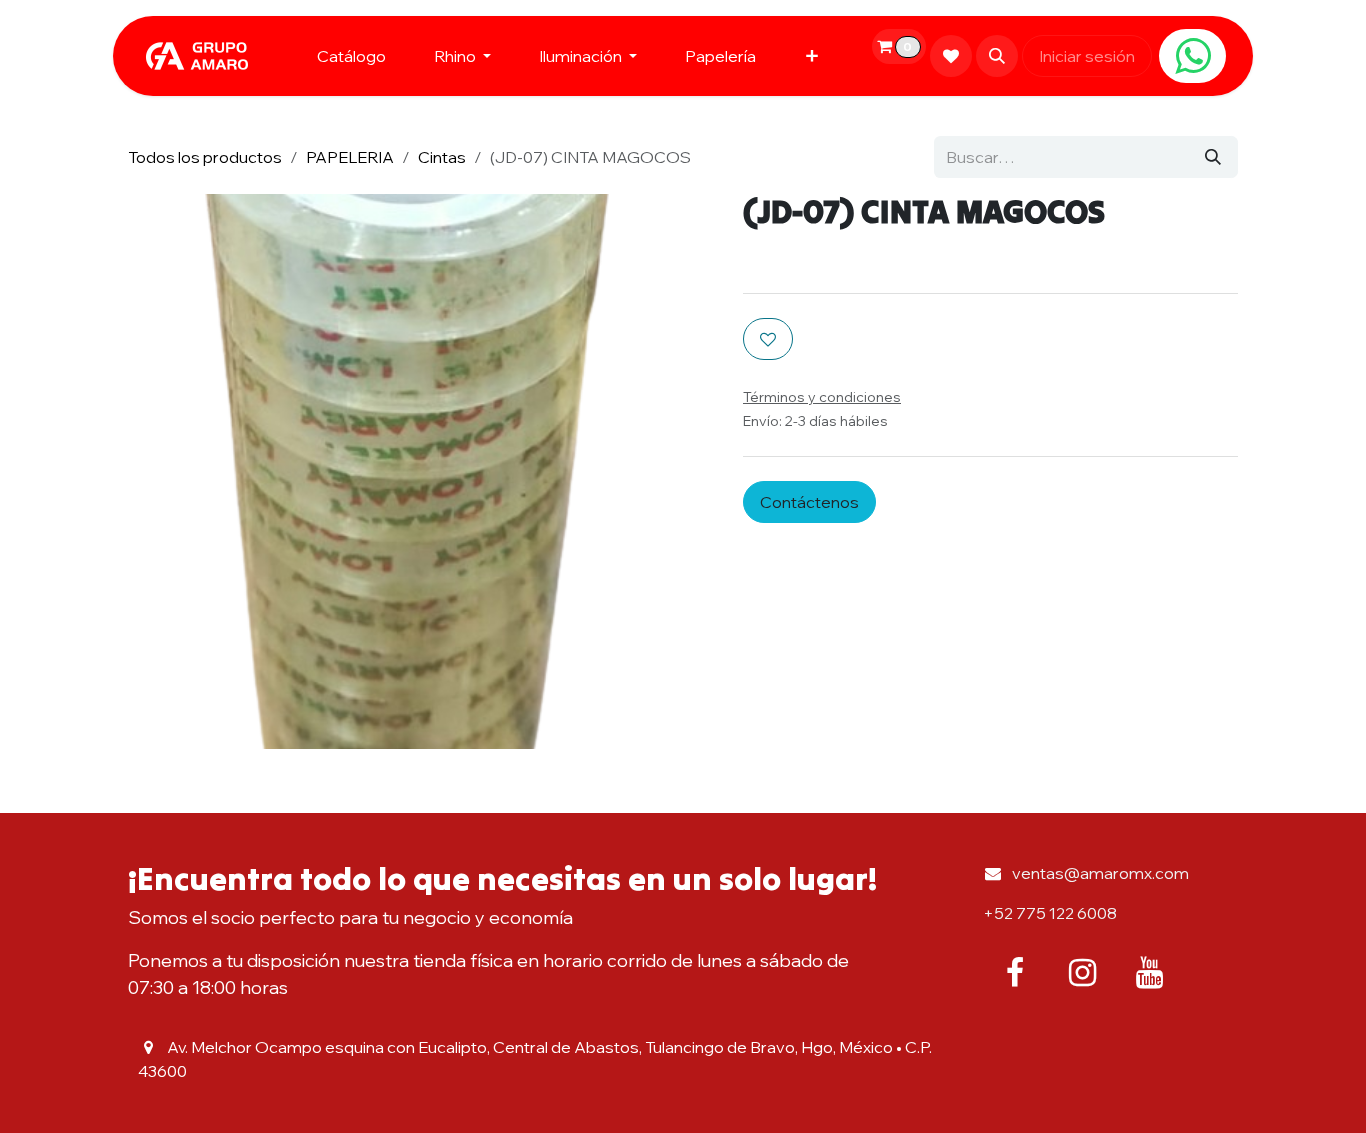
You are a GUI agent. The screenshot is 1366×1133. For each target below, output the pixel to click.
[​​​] (1192, 56)
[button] (997, 56)
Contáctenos (809, 502)
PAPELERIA (350, 157)
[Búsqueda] (1213, 157)
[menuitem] (351, 56)
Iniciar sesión (1087, 56)
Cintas (442, 157)
